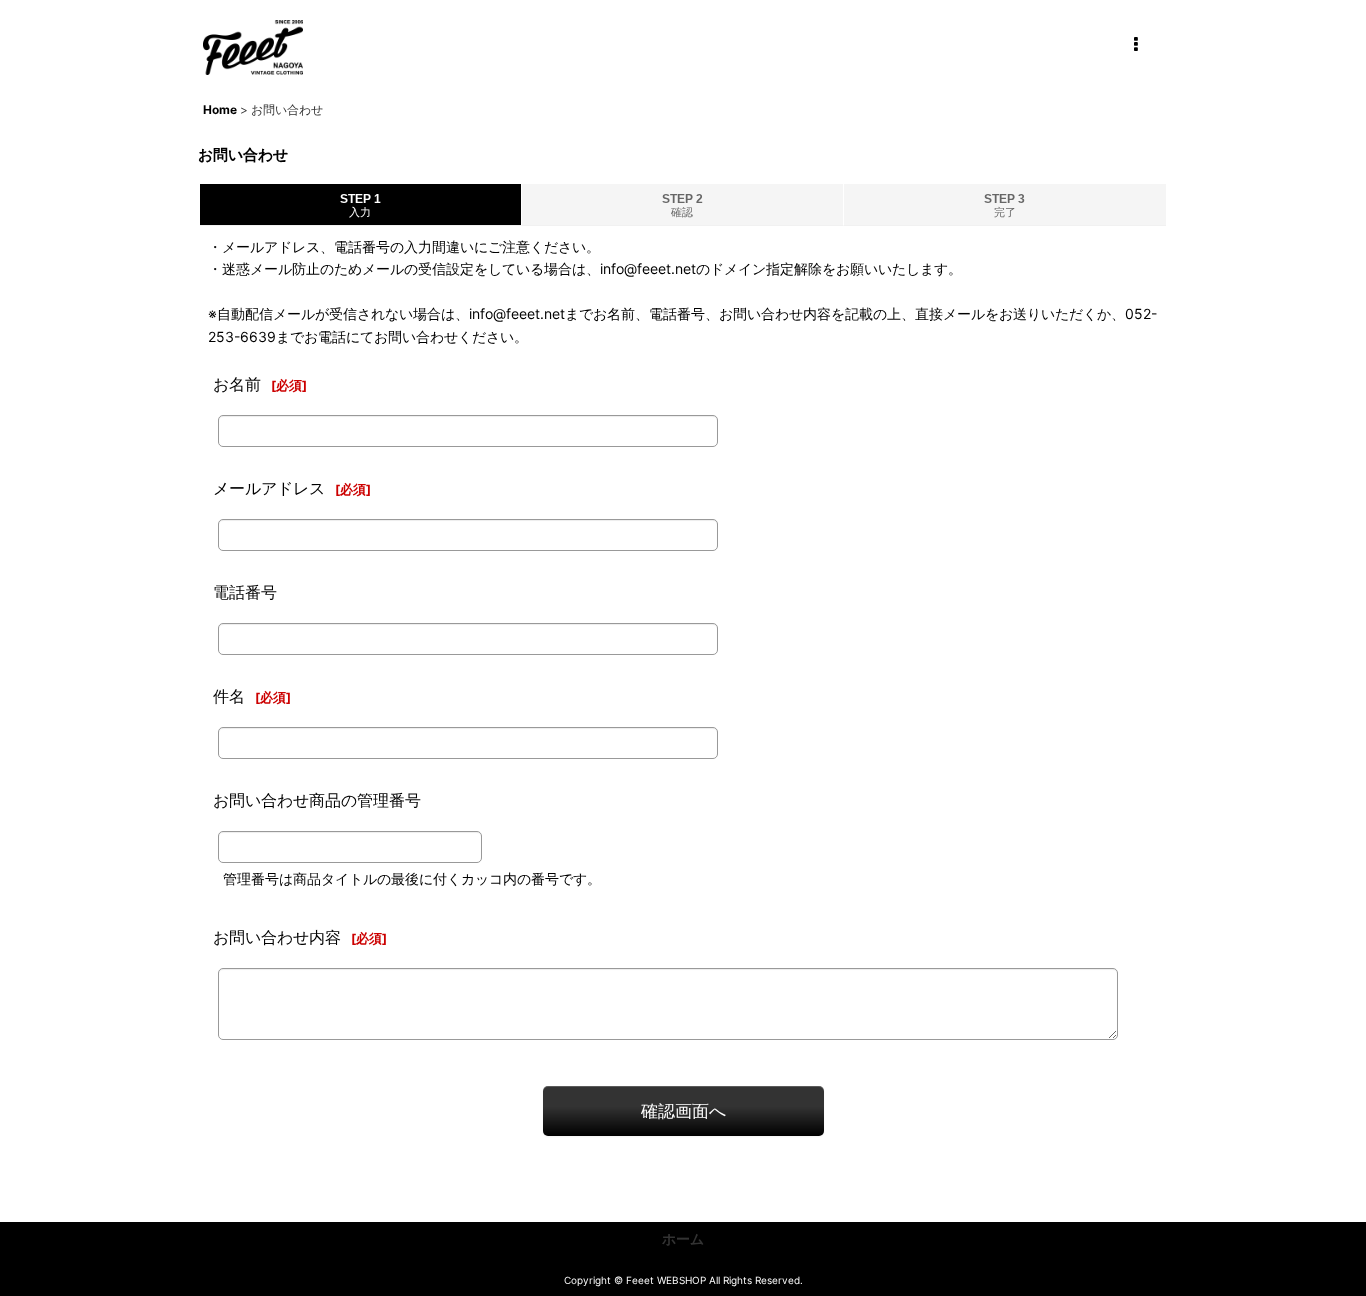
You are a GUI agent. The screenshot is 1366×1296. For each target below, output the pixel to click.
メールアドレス (269, 488)
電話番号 (245, 592)
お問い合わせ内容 (277, 937)
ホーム (683, 1238)
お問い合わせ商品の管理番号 (317, 800)
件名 (229, 696)
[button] (1135, 45)
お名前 (237, 384)
